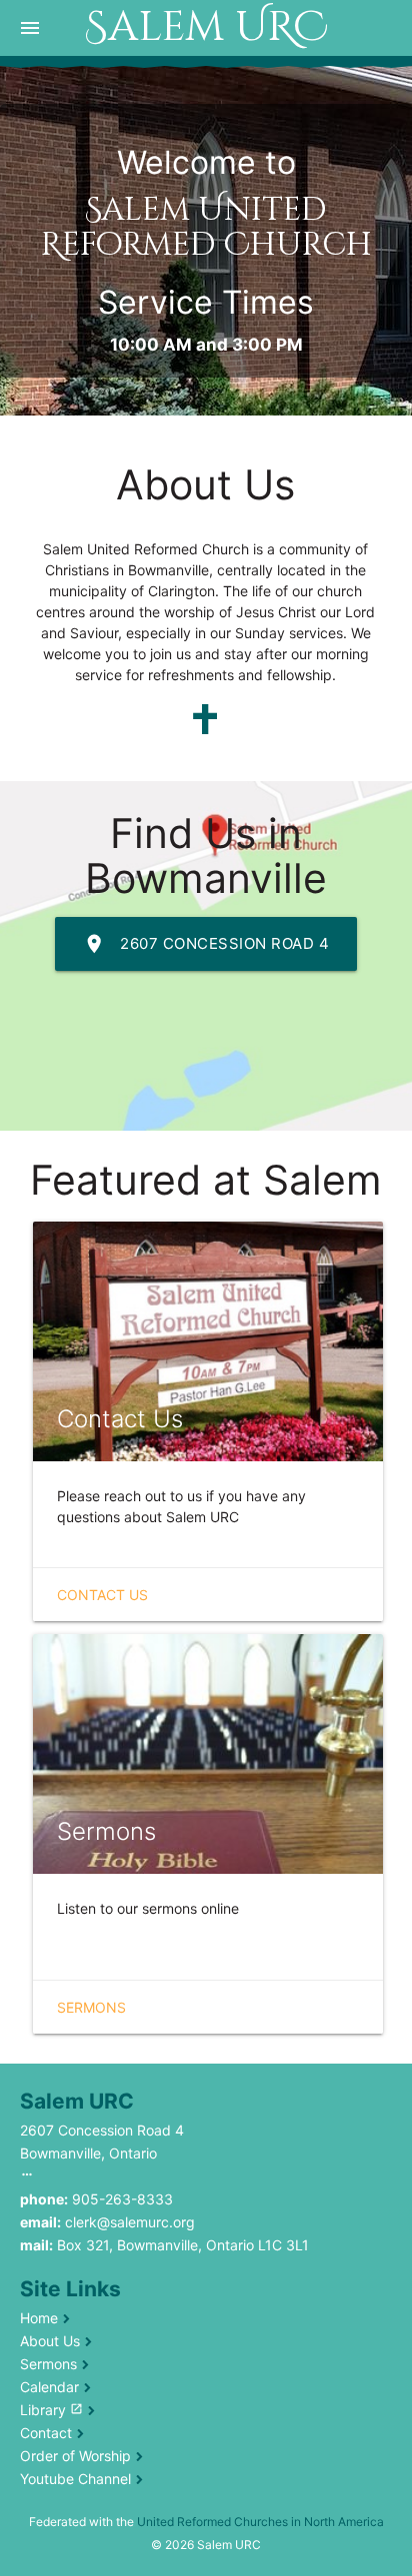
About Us (50, 2341)
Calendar (49, 2387)
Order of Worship (75, 2456)
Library (51, 2410)
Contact (46, 2433)
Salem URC (206, 28)
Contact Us (102, 1595)
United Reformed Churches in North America (260, 2522)
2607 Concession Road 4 (206, 944)
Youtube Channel (75, 2479)
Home (39, 2318)
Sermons (91, 2007)
